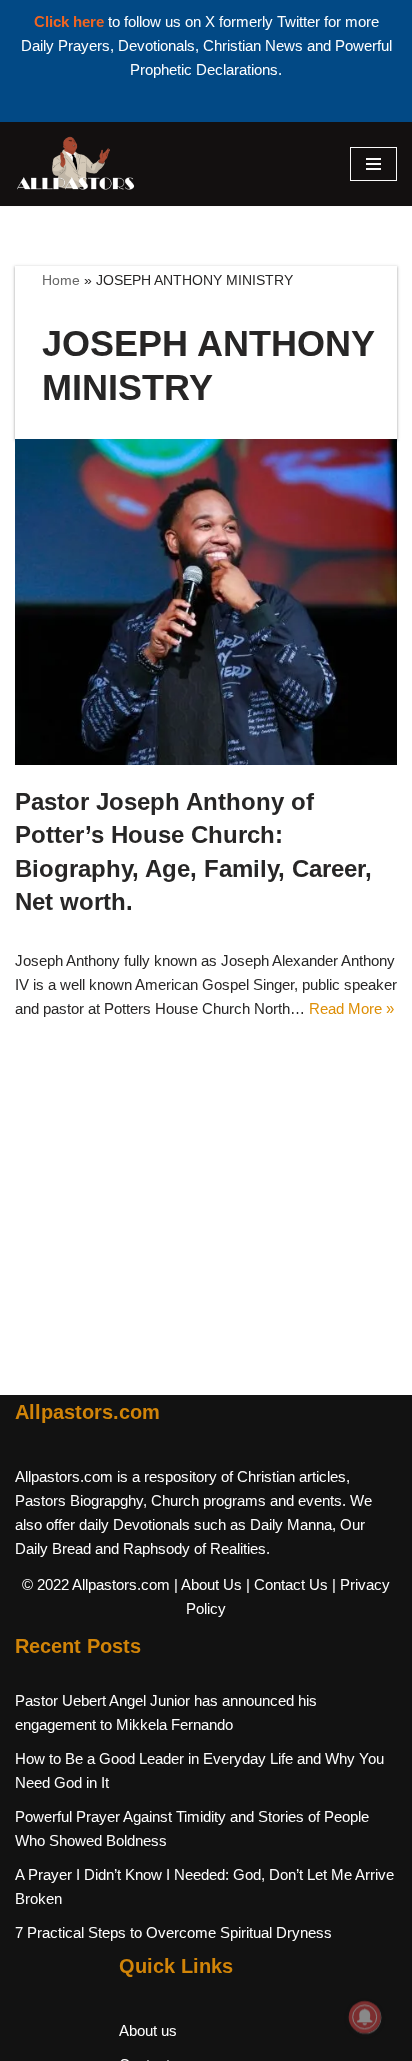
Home (61, 280)
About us (148, 2030)
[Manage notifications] (365, 2017)
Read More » (351, 1008)
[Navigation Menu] (373, 164)
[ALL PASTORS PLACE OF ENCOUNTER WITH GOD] (75, 164)
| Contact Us (287, 1584)
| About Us (208, 1584)
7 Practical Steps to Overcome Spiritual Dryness (173, 1932)
